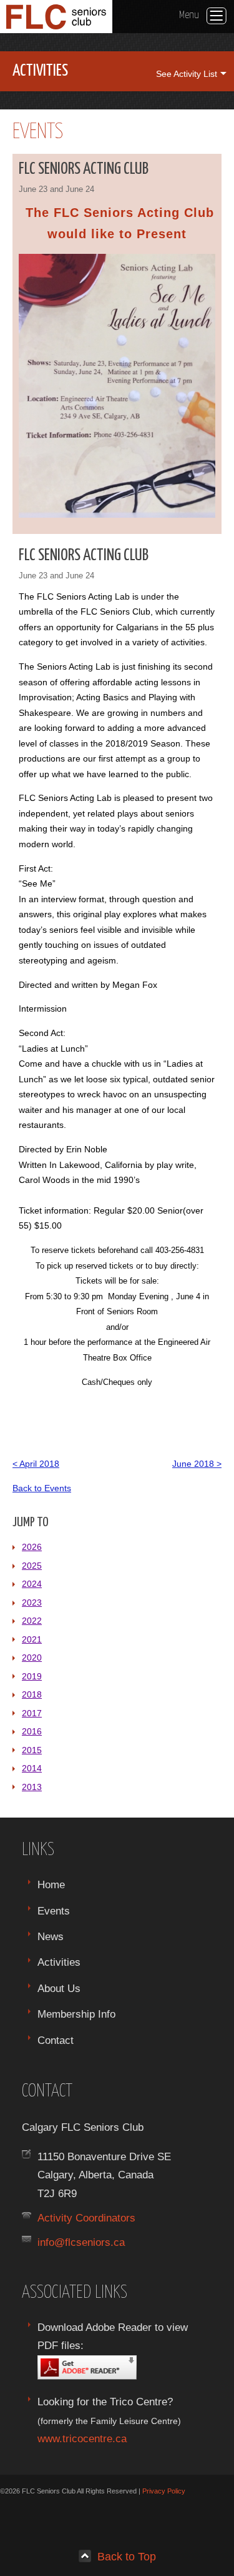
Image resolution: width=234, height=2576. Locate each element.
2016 (32, 1731)
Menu (189, 15)
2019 (32, 1676)
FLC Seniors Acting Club (84, 169)
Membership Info (76, 2014)
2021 (32, 1639)
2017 (32, 1713)
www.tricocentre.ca (82, 2438)
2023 (32, 1602)
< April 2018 (36, 1464)
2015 (32, 1750)
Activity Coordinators (86, 2218)
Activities (59, 1962)
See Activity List (187, 74)
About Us (59, 1988)
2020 (32, 1658)
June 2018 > (197, 1464)
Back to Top (127, 2556)
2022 (32, 1621)
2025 (32, 1566)
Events (54, 1911)
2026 (32, 1547)
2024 (32, 1584)
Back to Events (42, 1488)
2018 (32, 1694)
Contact (56, 2040)
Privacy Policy (164, 2491)
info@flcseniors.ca (81, 2242)
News (51, 1936)
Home (51, 1884)
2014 (32, 1768)
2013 (32, 1787)
